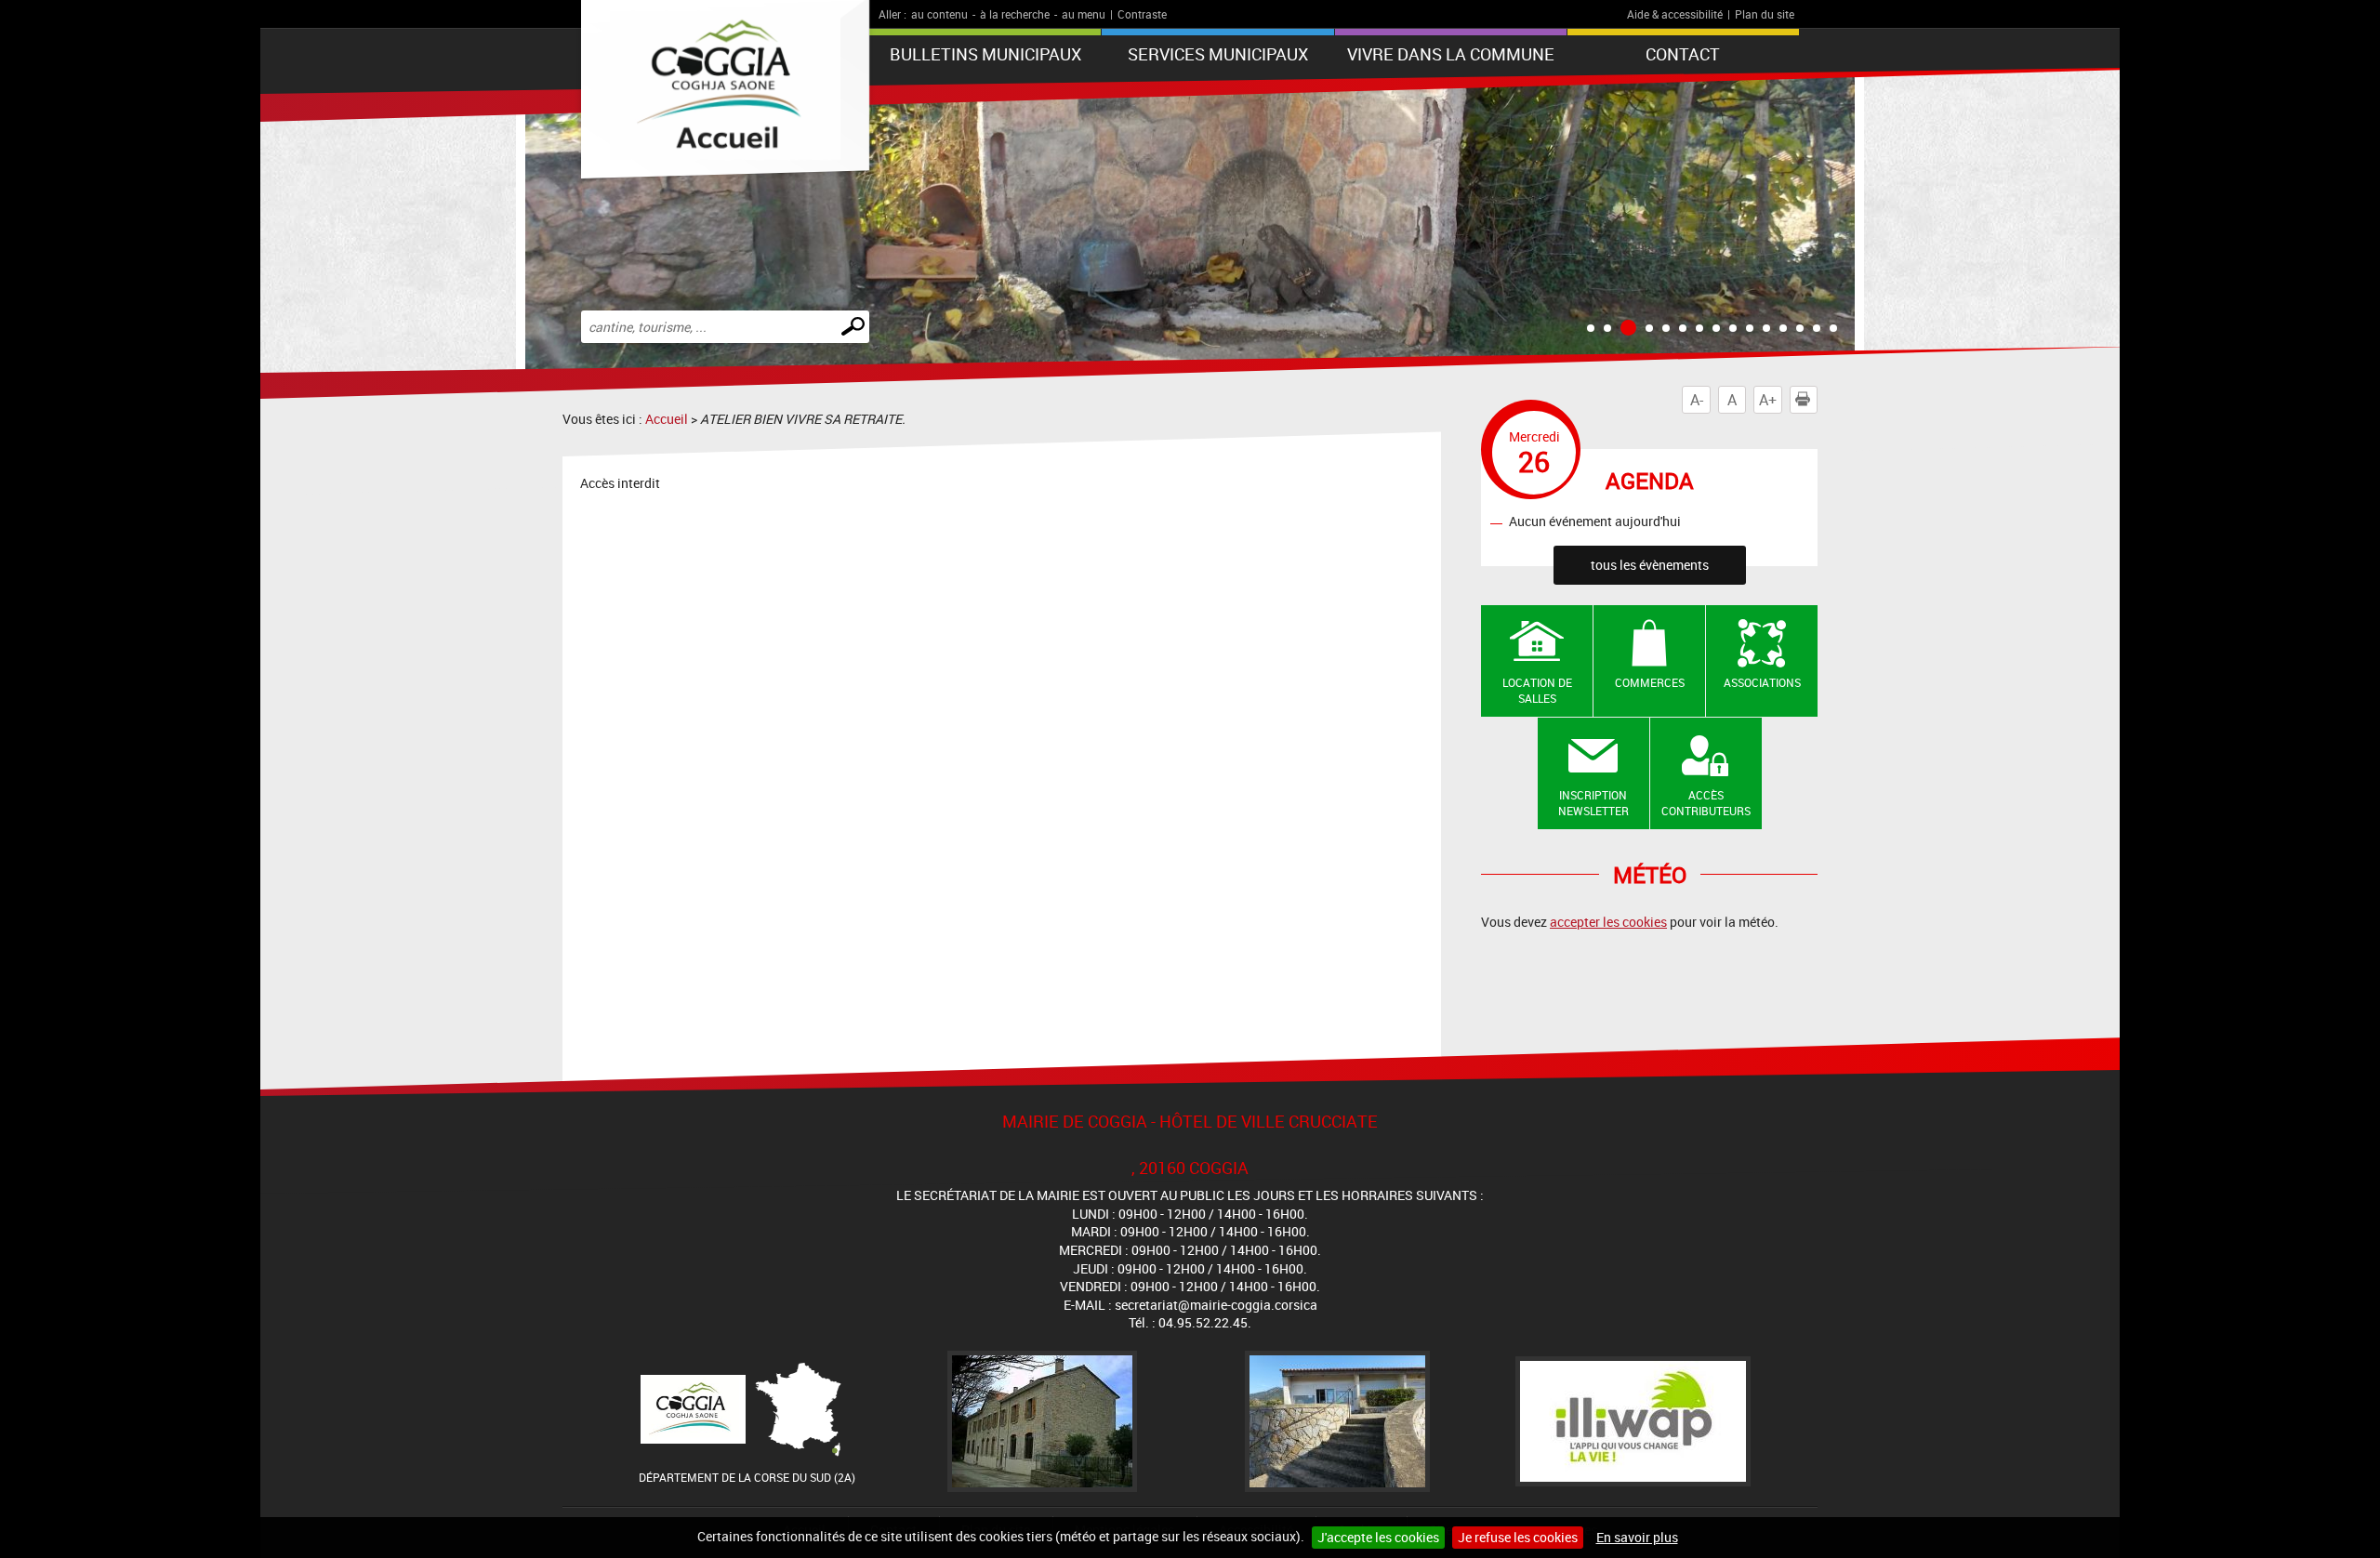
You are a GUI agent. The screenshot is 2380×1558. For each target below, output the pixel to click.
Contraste (1142, 14)
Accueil (667, 419)
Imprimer (1817, 400)
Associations (1762, 682)
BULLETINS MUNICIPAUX (985, 54)
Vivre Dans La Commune (1451, 54)
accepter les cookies (1608, 922)
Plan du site (1765, 14)
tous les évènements (1650, 565)
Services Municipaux (1218, 54)
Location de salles (1537, 690)
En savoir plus (1637, 1537)
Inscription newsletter (1593, 803)
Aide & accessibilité (1675, 14)
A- (1697, 400)
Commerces (1650, 682)
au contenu (939, 14)
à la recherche (1015, 14)
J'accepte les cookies (1378, 1537)
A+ (1768, 400)
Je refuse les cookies (1518, 1537)
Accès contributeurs (1706, 803)
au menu (1084, 14)
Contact (1683, 54)
